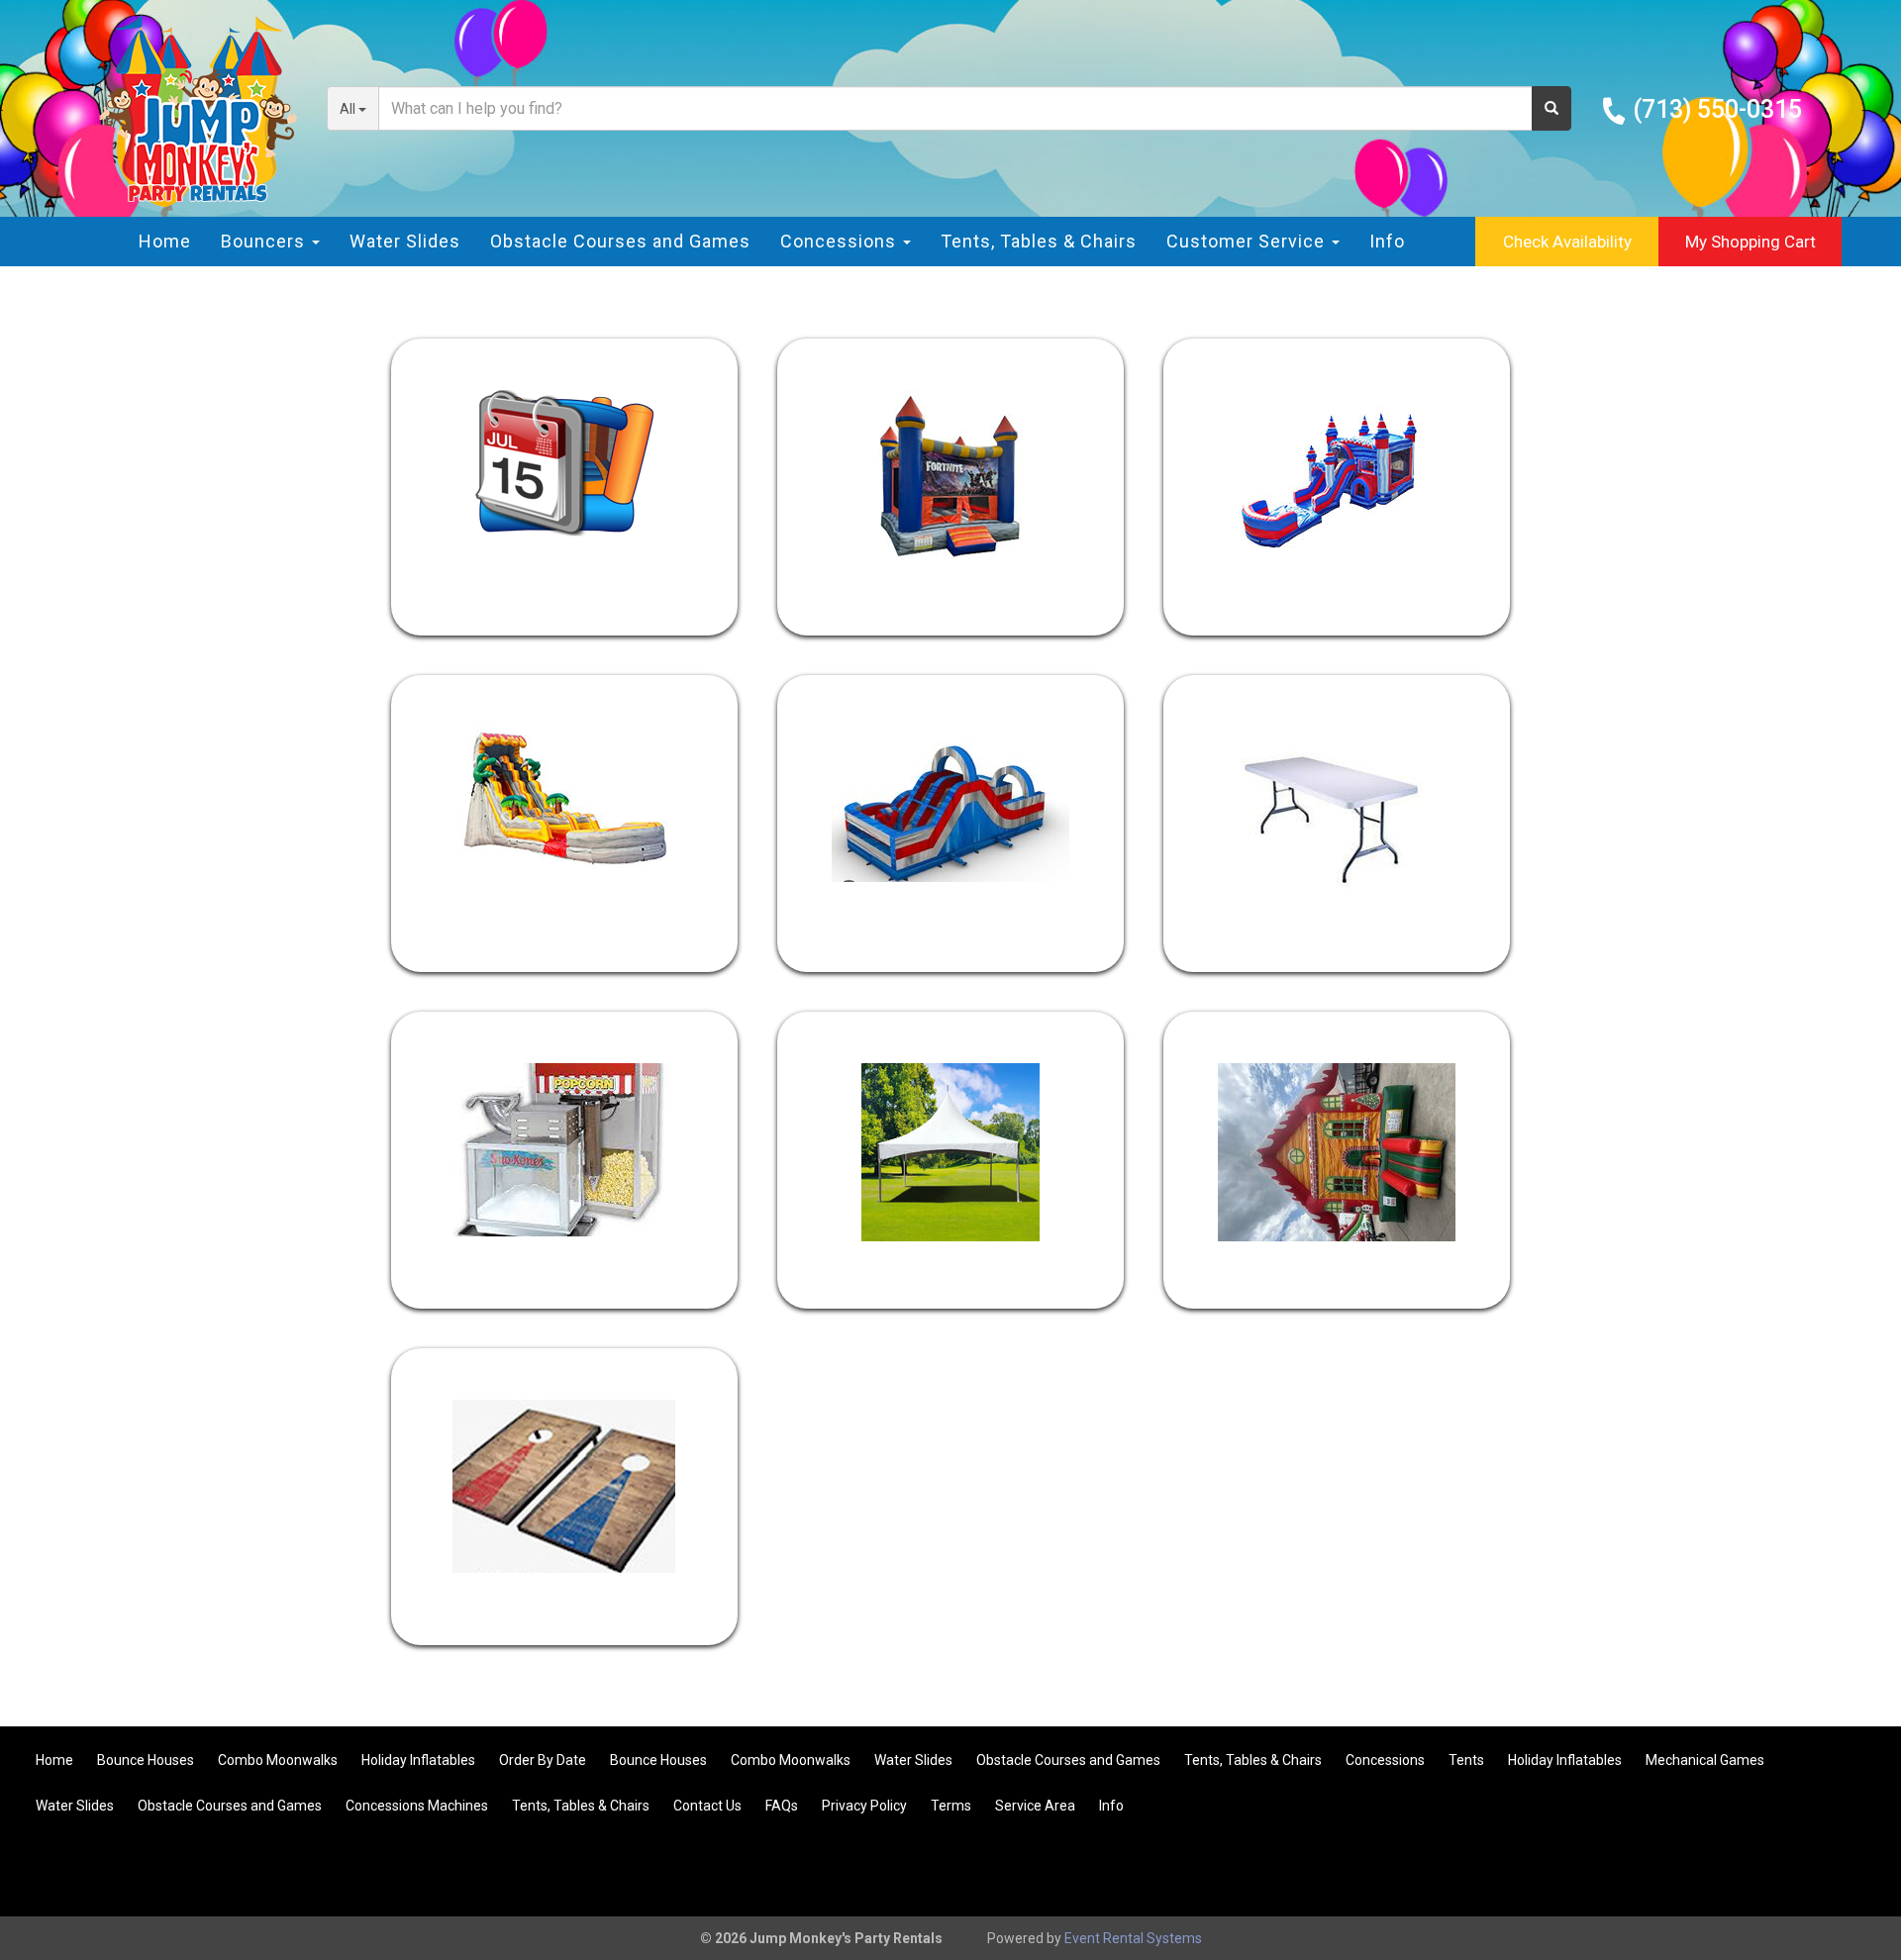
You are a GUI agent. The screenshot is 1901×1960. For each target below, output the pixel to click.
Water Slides (405, 241)
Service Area (1035, 1806)
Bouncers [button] (265, 241)
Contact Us (707, 1806)
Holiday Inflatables (418, 1760)
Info (1387, 241)
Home (165, 241)
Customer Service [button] (1248, 241)
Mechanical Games (1705, 1760)
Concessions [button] (841, 241)
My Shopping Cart (1751, 242)
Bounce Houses (146, 1760)
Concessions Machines (417, 1806)
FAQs (782, 1806)
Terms (951, 1806)
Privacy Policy (864, 1806)
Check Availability (1567, 242)
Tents (1466, 1760)
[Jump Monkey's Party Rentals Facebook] (1794, 1870)
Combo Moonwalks (278, 1760)
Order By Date (543, 1760)
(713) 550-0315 (1717, 109)
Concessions (1385, 1760)
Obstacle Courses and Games (620, 241)
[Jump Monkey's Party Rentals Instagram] (1848, 1870)
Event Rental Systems (1133, 1938)
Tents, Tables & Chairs (1039, 241)
